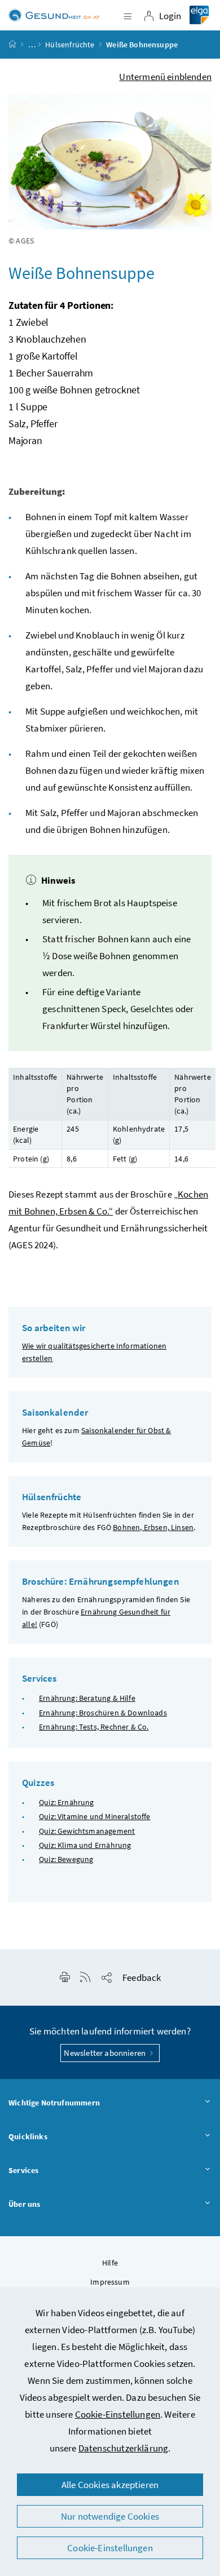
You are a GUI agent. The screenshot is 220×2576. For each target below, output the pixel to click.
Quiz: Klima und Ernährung (85, 1845)
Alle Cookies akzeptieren (110, 2485)
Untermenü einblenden (165, 77)
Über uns (24, 2204)
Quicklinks (28, 2136)
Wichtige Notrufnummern (54, 2103)
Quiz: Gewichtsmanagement (87, 1831)
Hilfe (110, 2263)
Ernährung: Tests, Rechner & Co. (94, 1727)
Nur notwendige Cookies (110, 2516)
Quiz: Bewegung (66, 1859)
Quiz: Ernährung (67, 1802)
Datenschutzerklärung (124, 2448)
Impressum (110, 2282)
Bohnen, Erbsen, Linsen (153, 1527)
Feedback (142, 1978)
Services (23, 2170)
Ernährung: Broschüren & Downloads (103, 1713)
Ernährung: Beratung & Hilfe (87, 1698)
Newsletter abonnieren (105, 2053)
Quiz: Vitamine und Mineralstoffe (95, 1816)
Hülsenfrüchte (70, 45)
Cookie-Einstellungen (118, 2414)
